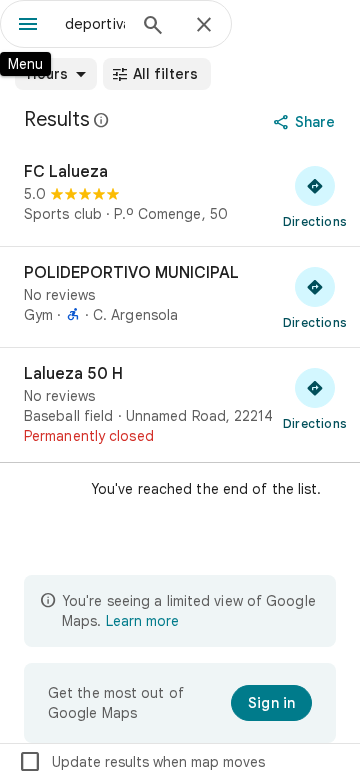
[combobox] (95, 24)
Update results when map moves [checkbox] (141, 762)
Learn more (142, 621)
